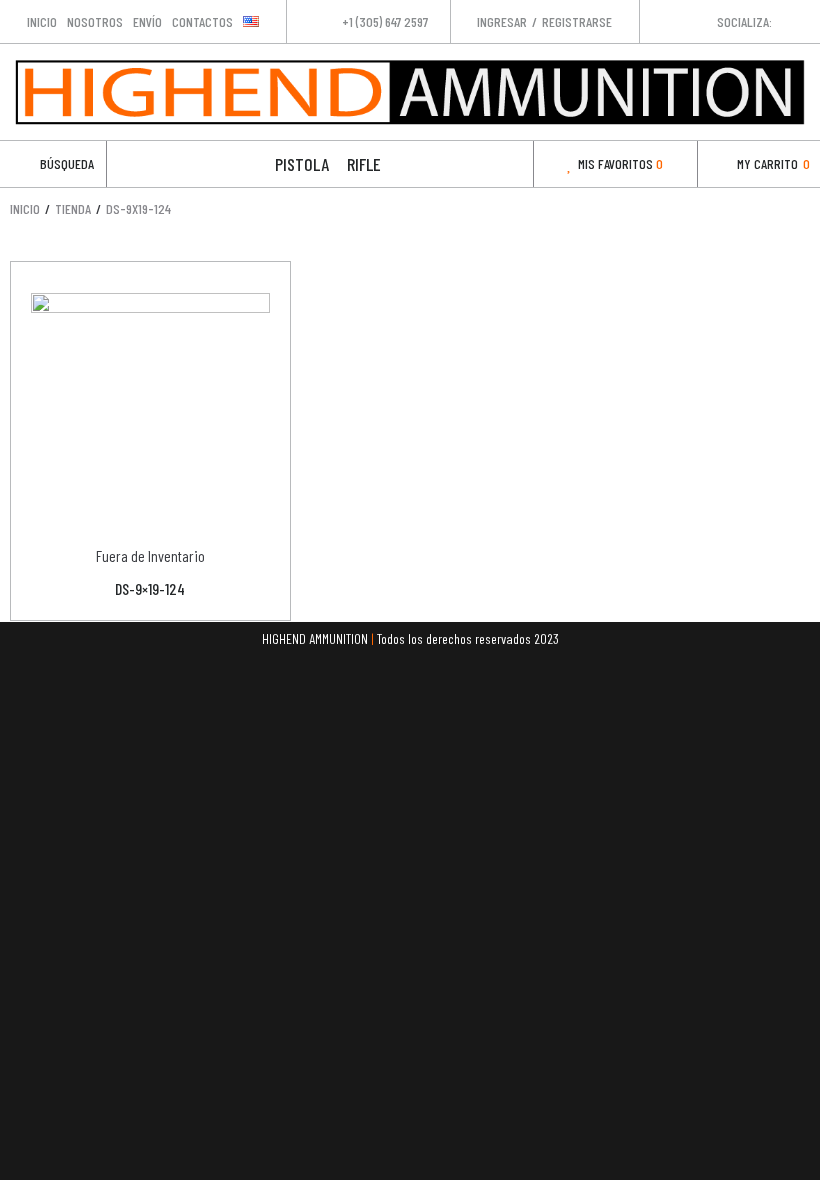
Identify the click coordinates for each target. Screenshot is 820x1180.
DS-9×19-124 (150, 588)
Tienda (73, 208)
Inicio (25, 208)
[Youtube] (803, 21)
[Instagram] (783, 21)
